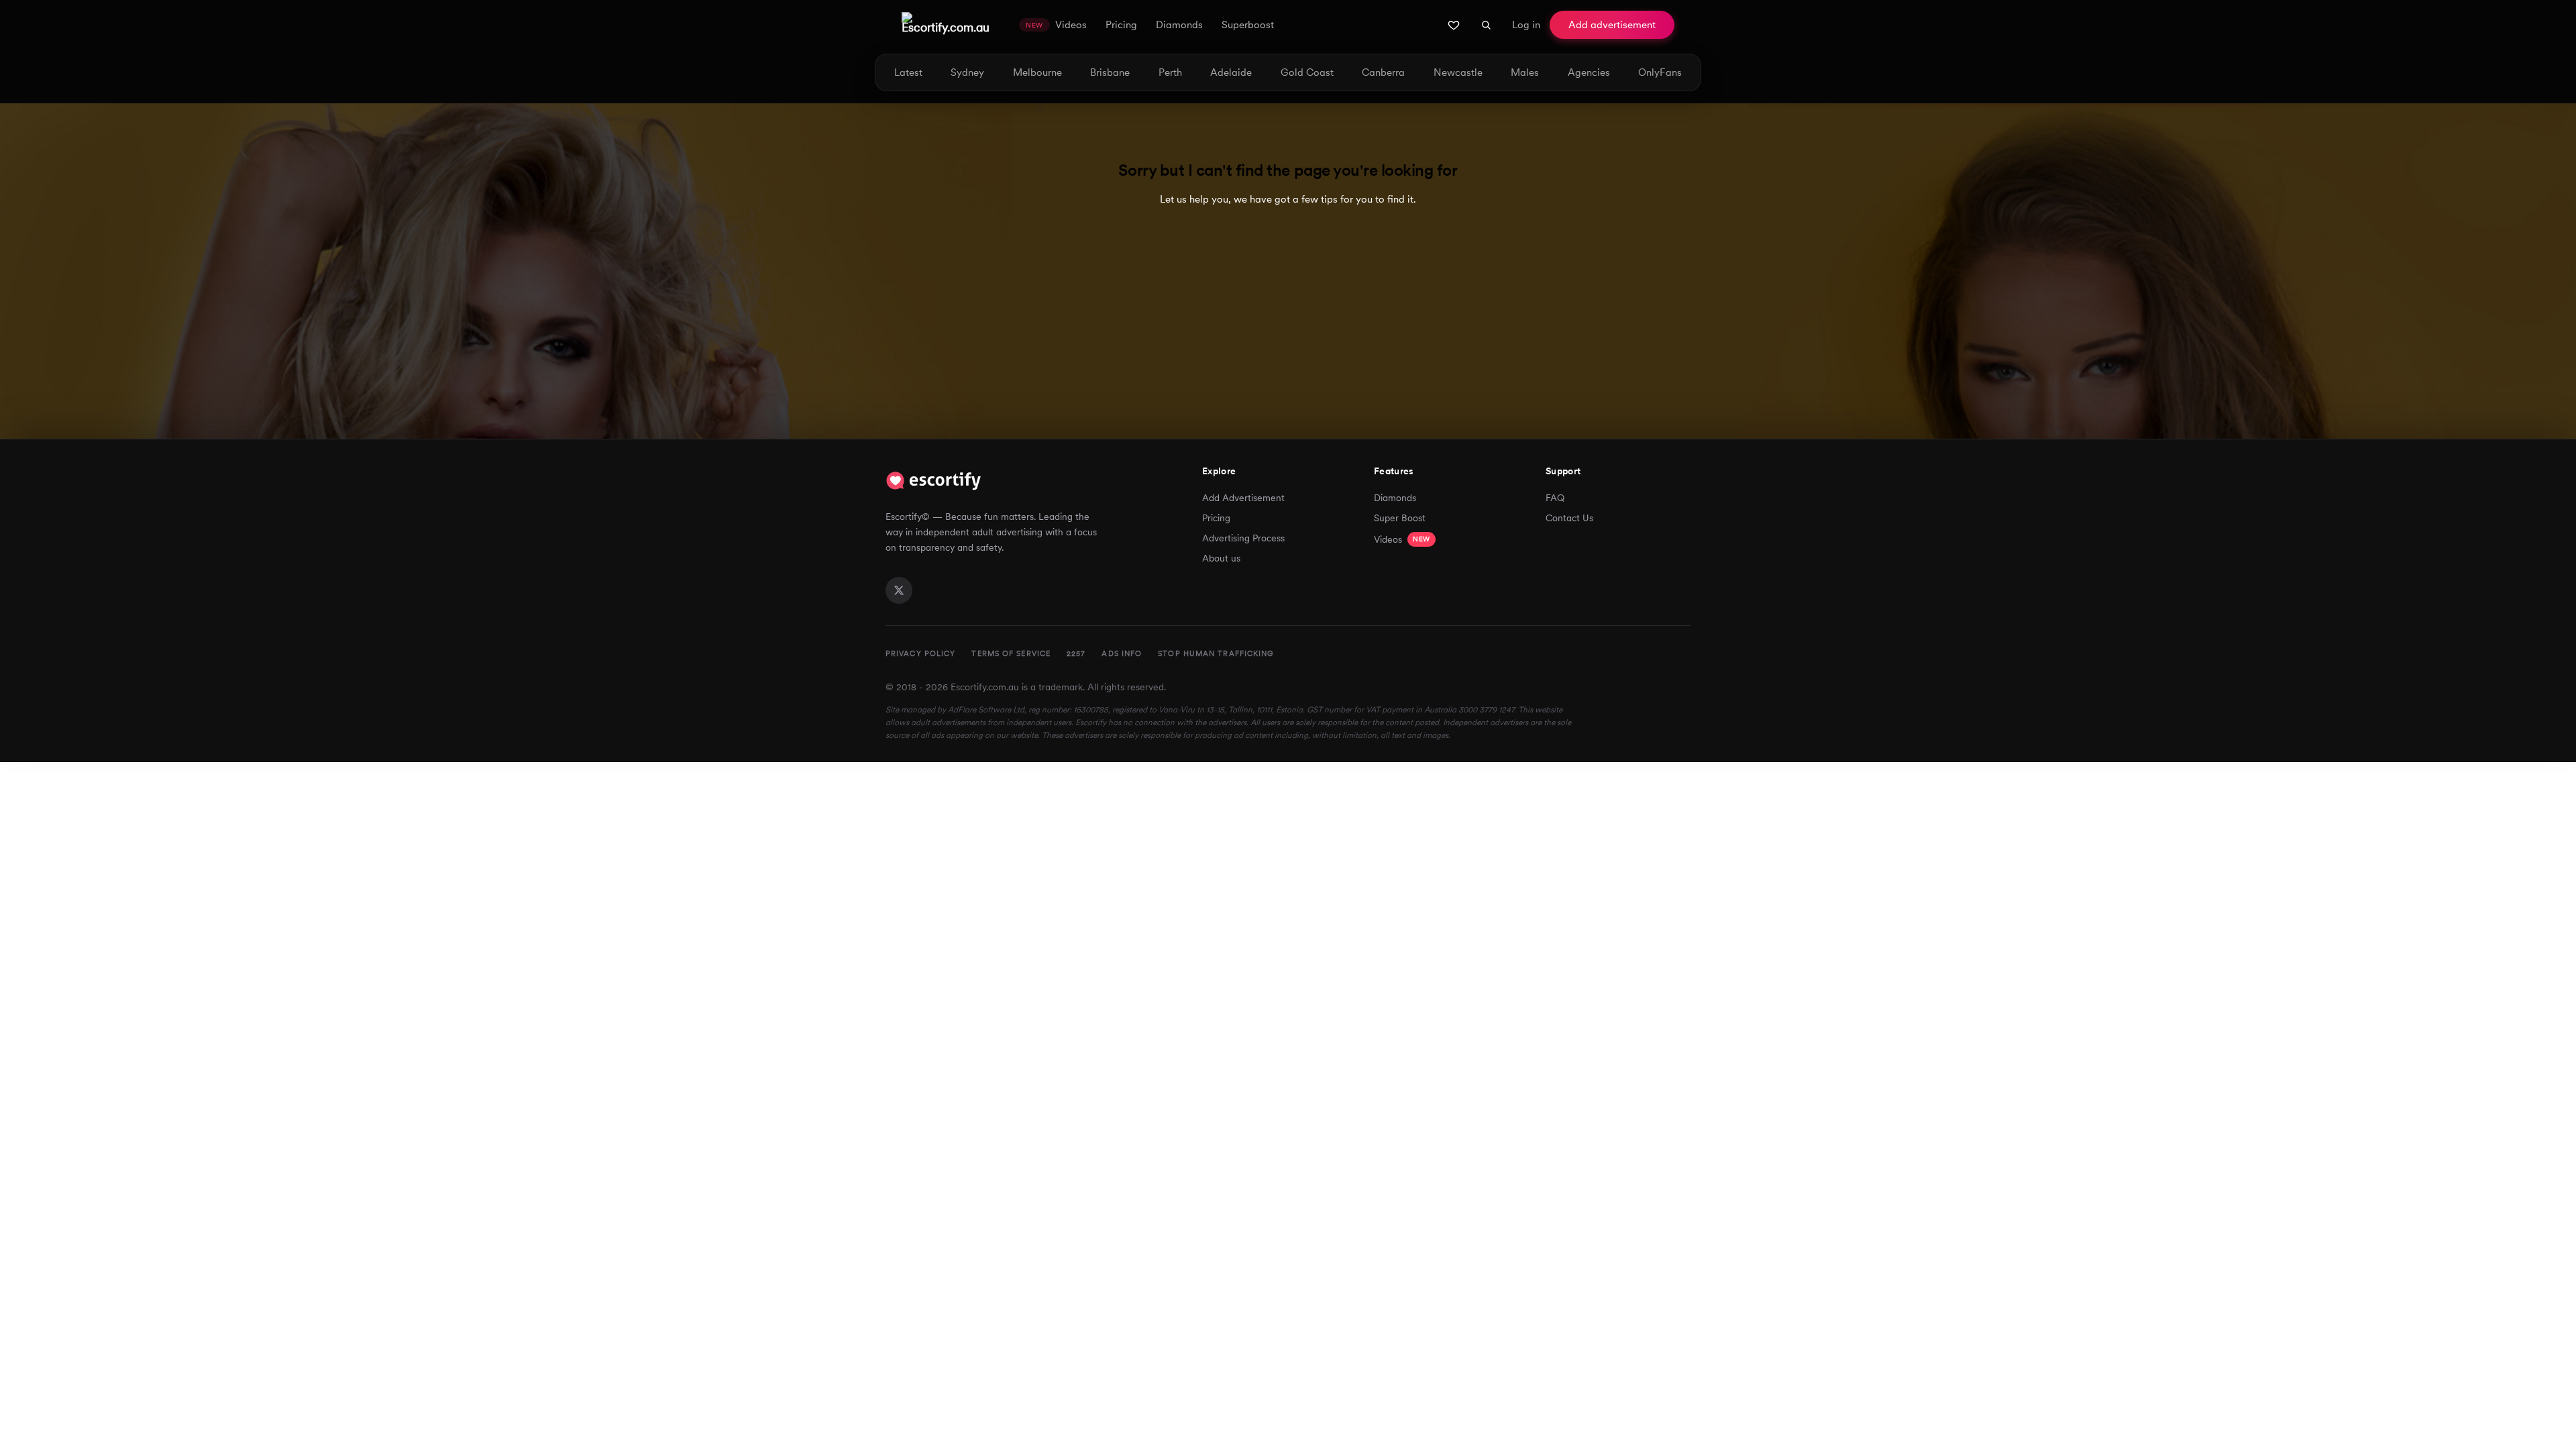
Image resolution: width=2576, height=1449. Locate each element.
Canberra (1383, 73)
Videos (1402, 539)
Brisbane (1110, 73)
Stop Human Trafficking (1216, 653)
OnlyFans (1660, 73)
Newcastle (1458, 73)
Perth (1170, 73)
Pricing (1216, 518)
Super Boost (1400, 518)
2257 (1076, 653)
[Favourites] (1454, 25)
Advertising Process (1243, 538)
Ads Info (1122, 653)
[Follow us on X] (899, 590)
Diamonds (1395, 498)
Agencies (1589, 73)
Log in (1526, 25)
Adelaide (1231, 73)
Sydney (967, 73)
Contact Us (1569, 518)
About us (1221, 558)
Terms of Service (1011, 653)
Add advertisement (1612, 25)
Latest (908, 73)
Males (1525, 73)
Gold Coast (1307, 73)
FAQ (1555, 498)
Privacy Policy (920, 653)
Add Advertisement (1243, 498)
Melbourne (1037, 73)
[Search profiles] (1486, 25)
